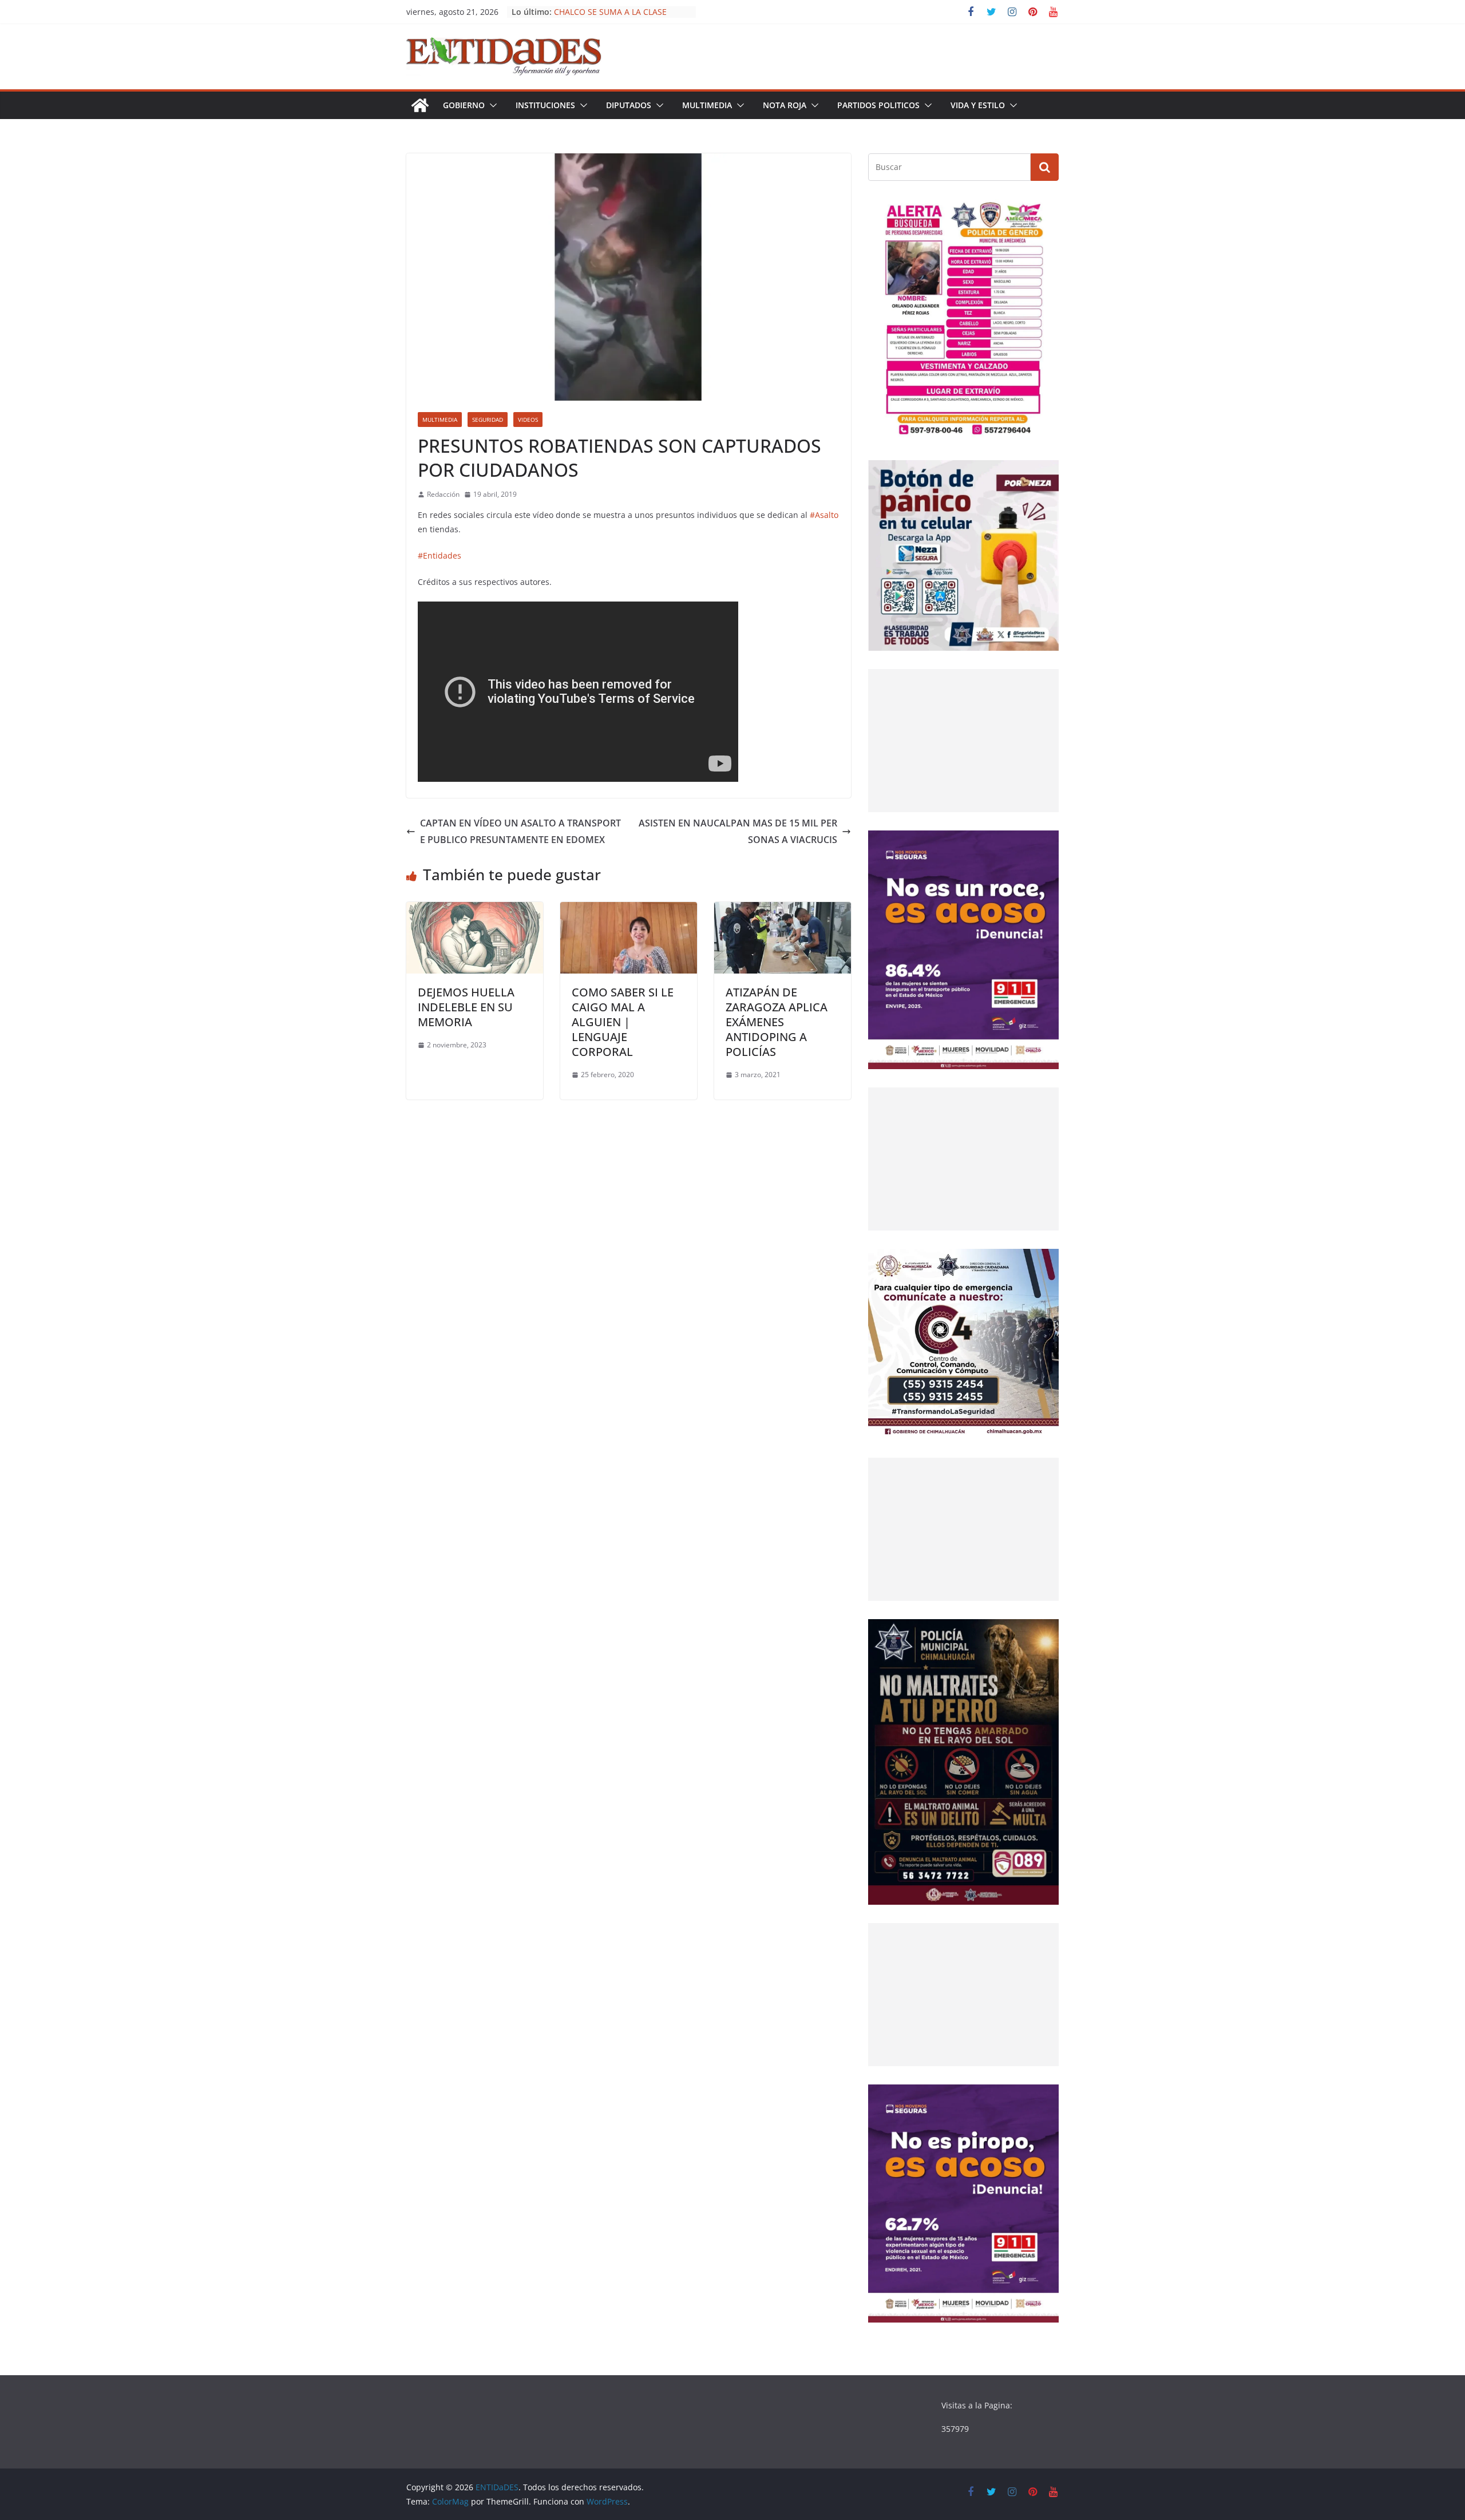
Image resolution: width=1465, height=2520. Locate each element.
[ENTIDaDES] (420, 105)
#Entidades (439, 555)
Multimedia (707, 105)
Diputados (629, 105)
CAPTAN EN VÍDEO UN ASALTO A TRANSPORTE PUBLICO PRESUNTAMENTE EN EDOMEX (520, 831)
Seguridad (488, 420)
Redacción (443, 494)
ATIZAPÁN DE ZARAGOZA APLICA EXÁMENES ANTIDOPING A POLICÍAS (777, 1022)
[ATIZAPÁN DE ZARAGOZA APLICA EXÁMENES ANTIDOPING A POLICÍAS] (783, 910)
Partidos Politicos (878, 105)
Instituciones (545, 105)
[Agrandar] (1044, 214)
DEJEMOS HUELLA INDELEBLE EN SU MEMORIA (466, 1007)
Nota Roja (785, 105)
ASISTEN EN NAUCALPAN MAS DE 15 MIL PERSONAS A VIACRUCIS (738, 831)
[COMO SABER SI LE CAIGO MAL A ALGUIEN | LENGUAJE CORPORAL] (629, 910)
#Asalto (824, 515)
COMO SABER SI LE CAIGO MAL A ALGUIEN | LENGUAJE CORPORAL (623, 1022)
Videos (528, 420)
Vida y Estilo (978, 105)
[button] (491, 105)
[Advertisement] (963, 741)
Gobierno (464, 105)
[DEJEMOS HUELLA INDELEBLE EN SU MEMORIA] (475, 910)
